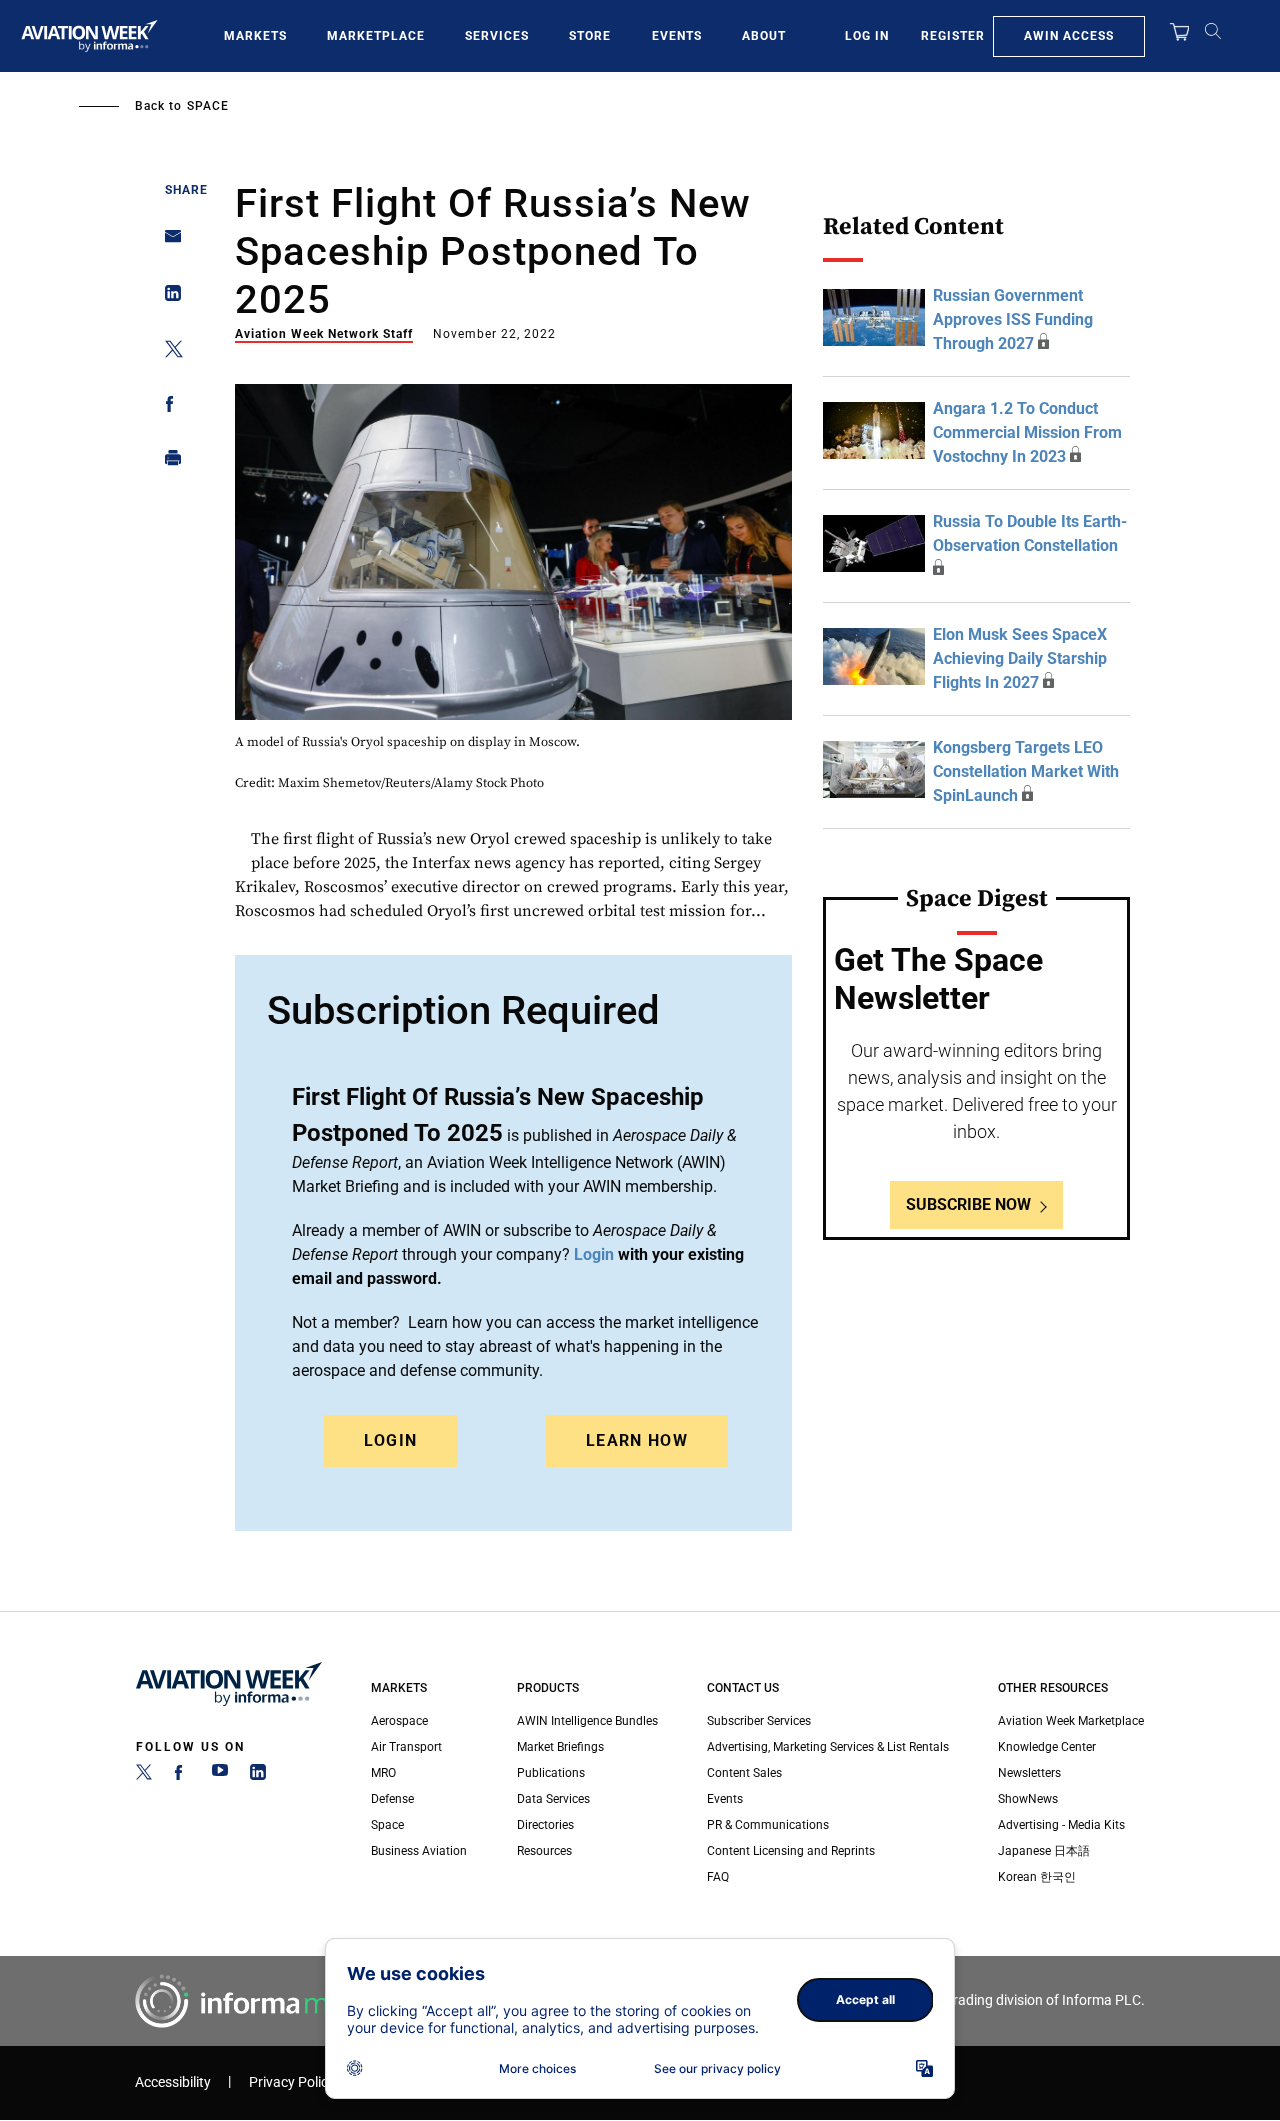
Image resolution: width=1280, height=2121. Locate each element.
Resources (544, 1851)
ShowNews (1028, 1799)
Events (677, 36)
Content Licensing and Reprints (791, 1851)
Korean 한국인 (1037, 1877)
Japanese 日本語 (1044, 1851)
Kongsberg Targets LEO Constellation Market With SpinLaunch (1026, 771)
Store (590, 36)
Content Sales (744, 1773)
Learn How (637, 1440)
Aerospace (399, 1721)
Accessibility (173, 2082)
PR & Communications (768, 1825)
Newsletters (1029, 1773)
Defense (392, 1799)
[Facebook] (182, 1776)
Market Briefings (560, 1747)
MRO (383, 1773)
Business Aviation (419, 1851)
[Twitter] (144, 1776)
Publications (551, 1773)
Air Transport (406, 1747)
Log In (867, 36)
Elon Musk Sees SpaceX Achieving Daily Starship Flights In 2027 (1020, 658)
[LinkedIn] (258, 1776)
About (764, 36)
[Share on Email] (167, 242)
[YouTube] (220, 1776)
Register (953, 36)
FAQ (718, 1877)
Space (208, 106)
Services (497, 36)
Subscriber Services (759, 1721)
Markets (255, 36)
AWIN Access (1069, 36)
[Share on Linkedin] (167, 297)
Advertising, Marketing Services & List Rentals (828, 1747)
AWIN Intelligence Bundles (587, 1721)
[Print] (167, 462)
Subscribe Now (968, 1204)
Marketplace (376, 36)
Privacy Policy (292, 2082)
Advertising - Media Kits (1061, 1825)
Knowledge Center (1047, 1747)
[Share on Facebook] (167, 407)
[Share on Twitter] (167, 352)
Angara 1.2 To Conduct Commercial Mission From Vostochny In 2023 (1027, 432)
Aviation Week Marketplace (1071, 1721)
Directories (545, 1825)
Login (391, 1440)
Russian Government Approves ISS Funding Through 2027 (1013, 319)
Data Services (553, 1799)
